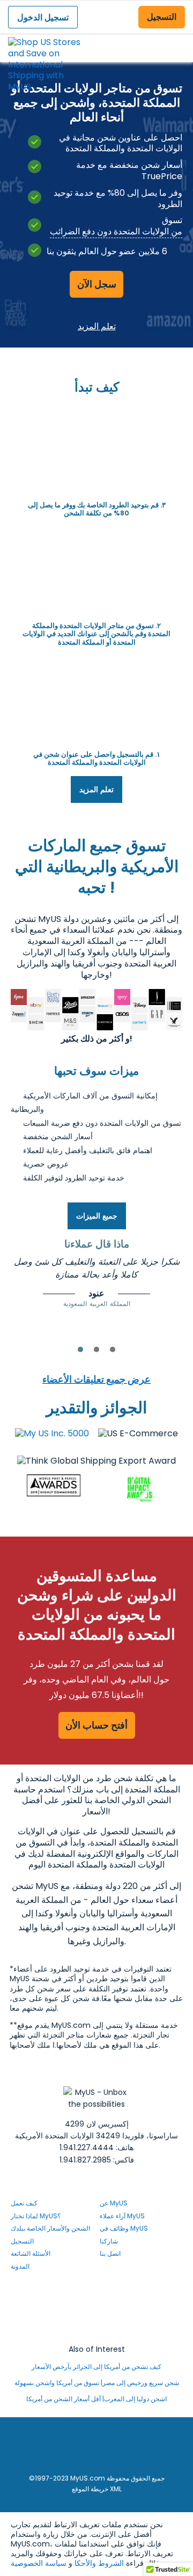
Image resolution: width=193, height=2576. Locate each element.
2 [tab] (96, 1349)
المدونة (20, 2266)
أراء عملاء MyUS (122, 2216)
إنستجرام (109, 2303)
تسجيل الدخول (43, 17)
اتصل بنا (110, 2253)
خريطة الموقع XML (97, 2489)
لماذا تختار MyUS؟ (36, 2216)
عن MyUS (114, 2203)
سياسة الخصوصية (39, 2563)
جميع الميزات (97, 1216)
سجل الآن (97, 284)
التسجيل (162, 17)
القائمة (175, 39)
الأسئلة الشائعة (31, 2253)
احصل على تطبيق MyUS (97, 2331)
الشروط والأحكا (99, 2563)
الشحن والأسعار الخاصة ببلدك (50, 2228)
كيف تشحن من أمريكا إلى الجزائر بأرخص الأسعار (96, 2367)
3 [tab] (113, 1349)
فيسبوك (105, 2289)
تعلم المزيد (97, 326)
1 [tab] (80, 1349)
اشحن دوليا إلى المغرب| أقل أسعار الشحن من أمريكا (96, 2399)
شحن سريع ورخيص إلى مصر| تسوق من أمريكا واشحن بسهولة (97, 2383)
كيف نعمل (24, 2203)
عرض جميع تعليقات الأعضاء (96, 1379)
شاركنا (109, 2241)
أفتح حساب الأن (96, 1725)
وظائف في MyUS (124, 2228)
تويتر (105, 2318)
